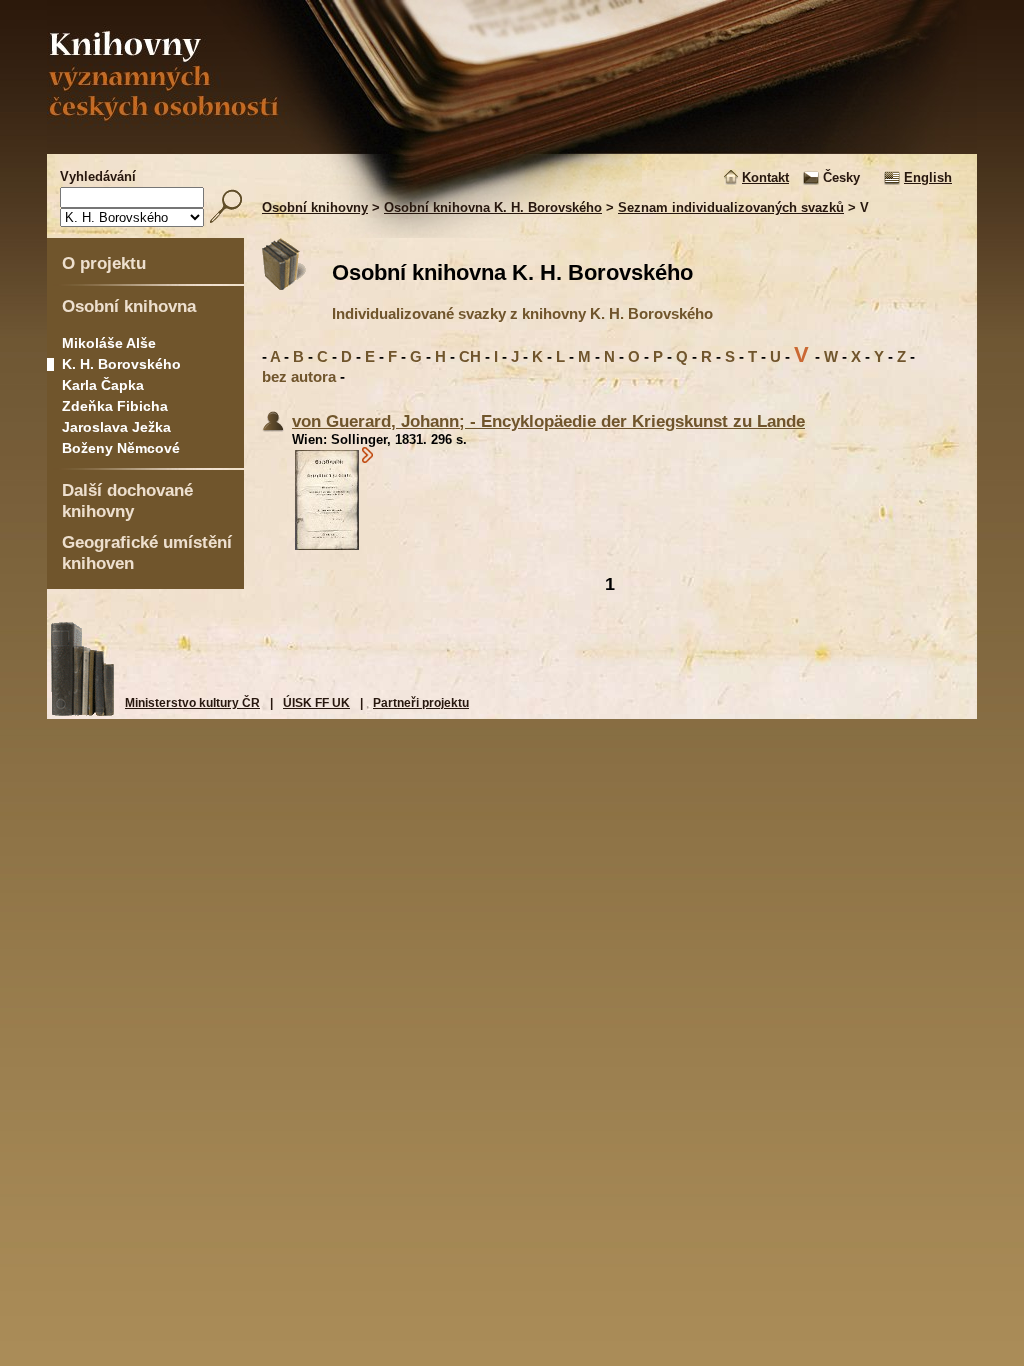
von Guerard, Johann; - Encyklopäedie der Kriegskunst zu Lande (548, 421)
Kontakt (765, 177)
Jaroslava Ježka (116, 427)
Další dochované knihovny (127, 500)
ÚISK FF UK (316, 703)
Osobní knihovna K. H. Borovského (493, 207)
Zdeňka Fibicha (115, 406)
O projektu (104, 263)
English (928, 177)
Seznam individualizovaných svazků (731, 207)
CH (470, 356)
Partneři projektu (421, 703)
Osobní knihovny (315, 207)
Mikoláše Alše (109, 343)
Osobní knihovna (129, 306)
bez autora (299, 376)
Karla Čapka (103, 385)
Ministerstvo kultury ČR (192, 703)
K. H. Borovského (121, 364)
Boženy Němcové (121, 448)
